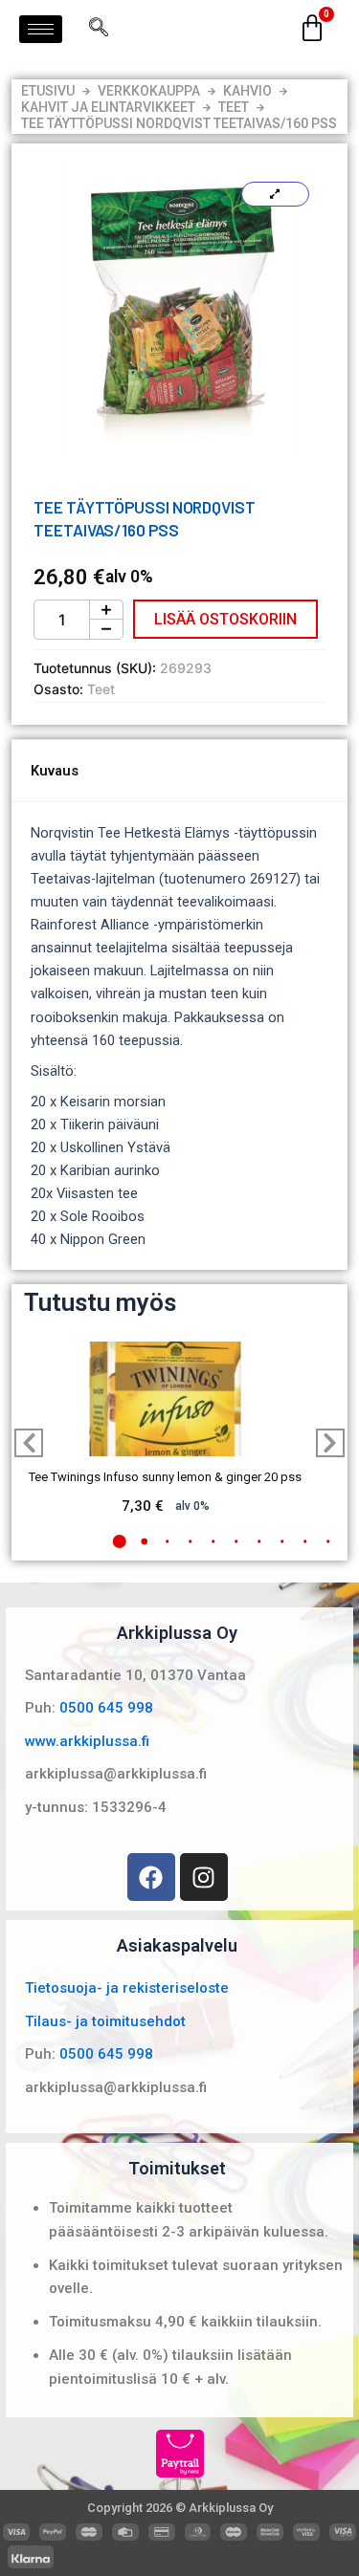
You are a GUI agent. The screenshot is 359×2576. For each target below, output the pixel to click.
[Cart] (312, 29)
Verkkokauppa (149, 91)
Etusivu (48, 91)
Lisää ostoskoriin (225, 619)
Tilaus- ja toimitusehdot (105, 2021)
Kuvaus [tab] (55, 771)
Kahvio (247, 91)
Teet (234, 107)
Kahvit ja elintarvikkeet (108, 107)
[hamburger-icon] (41, 29)
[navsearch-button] (99, 29)
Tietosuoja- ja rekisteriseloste (127, 1988)
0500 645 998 (106, 1708)
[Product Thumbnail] (275, 194)
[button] (119, 1541)
